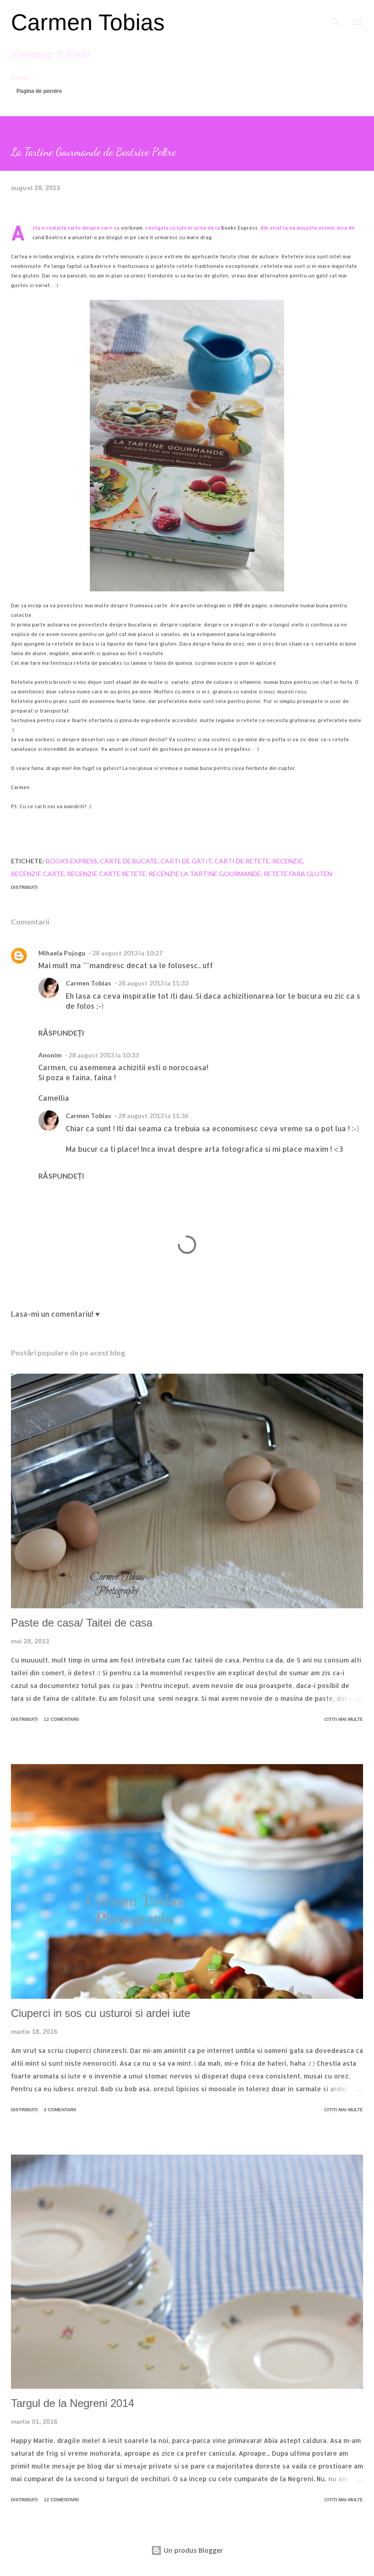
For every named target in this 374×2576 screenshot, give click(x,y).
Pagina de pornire (39, 91)
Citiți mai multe (344, 1719)
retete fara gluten (298, 874)
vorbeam (132, 228)
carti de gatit (186, 861)
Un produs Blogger (192, 2550)
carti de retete (242, 861)
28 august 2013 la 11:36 (153, 1116)
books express (71, 861)
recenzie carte (38, 874)
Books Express (239, 228)
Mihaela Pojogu (62, 953)
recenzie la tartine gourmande (205, 874)
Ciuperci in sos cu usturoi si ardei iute (101, 2013)
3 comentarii (60, 2110)
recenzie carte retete (106, 874)
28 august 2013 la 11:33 (153, 983)
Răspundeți (61, 1033)
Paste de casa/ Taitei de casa (82, 1623)
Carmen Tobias (88, 22)
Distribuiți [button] (24, 887)
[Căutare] (336, 16)
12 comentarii (61, 1719)
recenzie (288, 861)
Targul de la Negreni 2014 (73, 2403)
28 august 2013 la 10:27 (127, 953)
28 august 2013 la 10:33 (104, 1055)
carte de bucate (129, 861)
